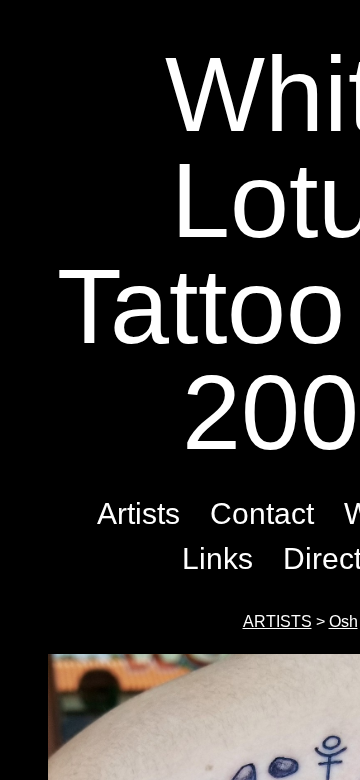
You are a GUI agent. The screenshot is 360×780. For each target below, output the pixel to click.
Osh (343, 621)
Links (217, 558)
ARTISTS (277, 621)
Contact (262, 513)
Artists (138, 513)
